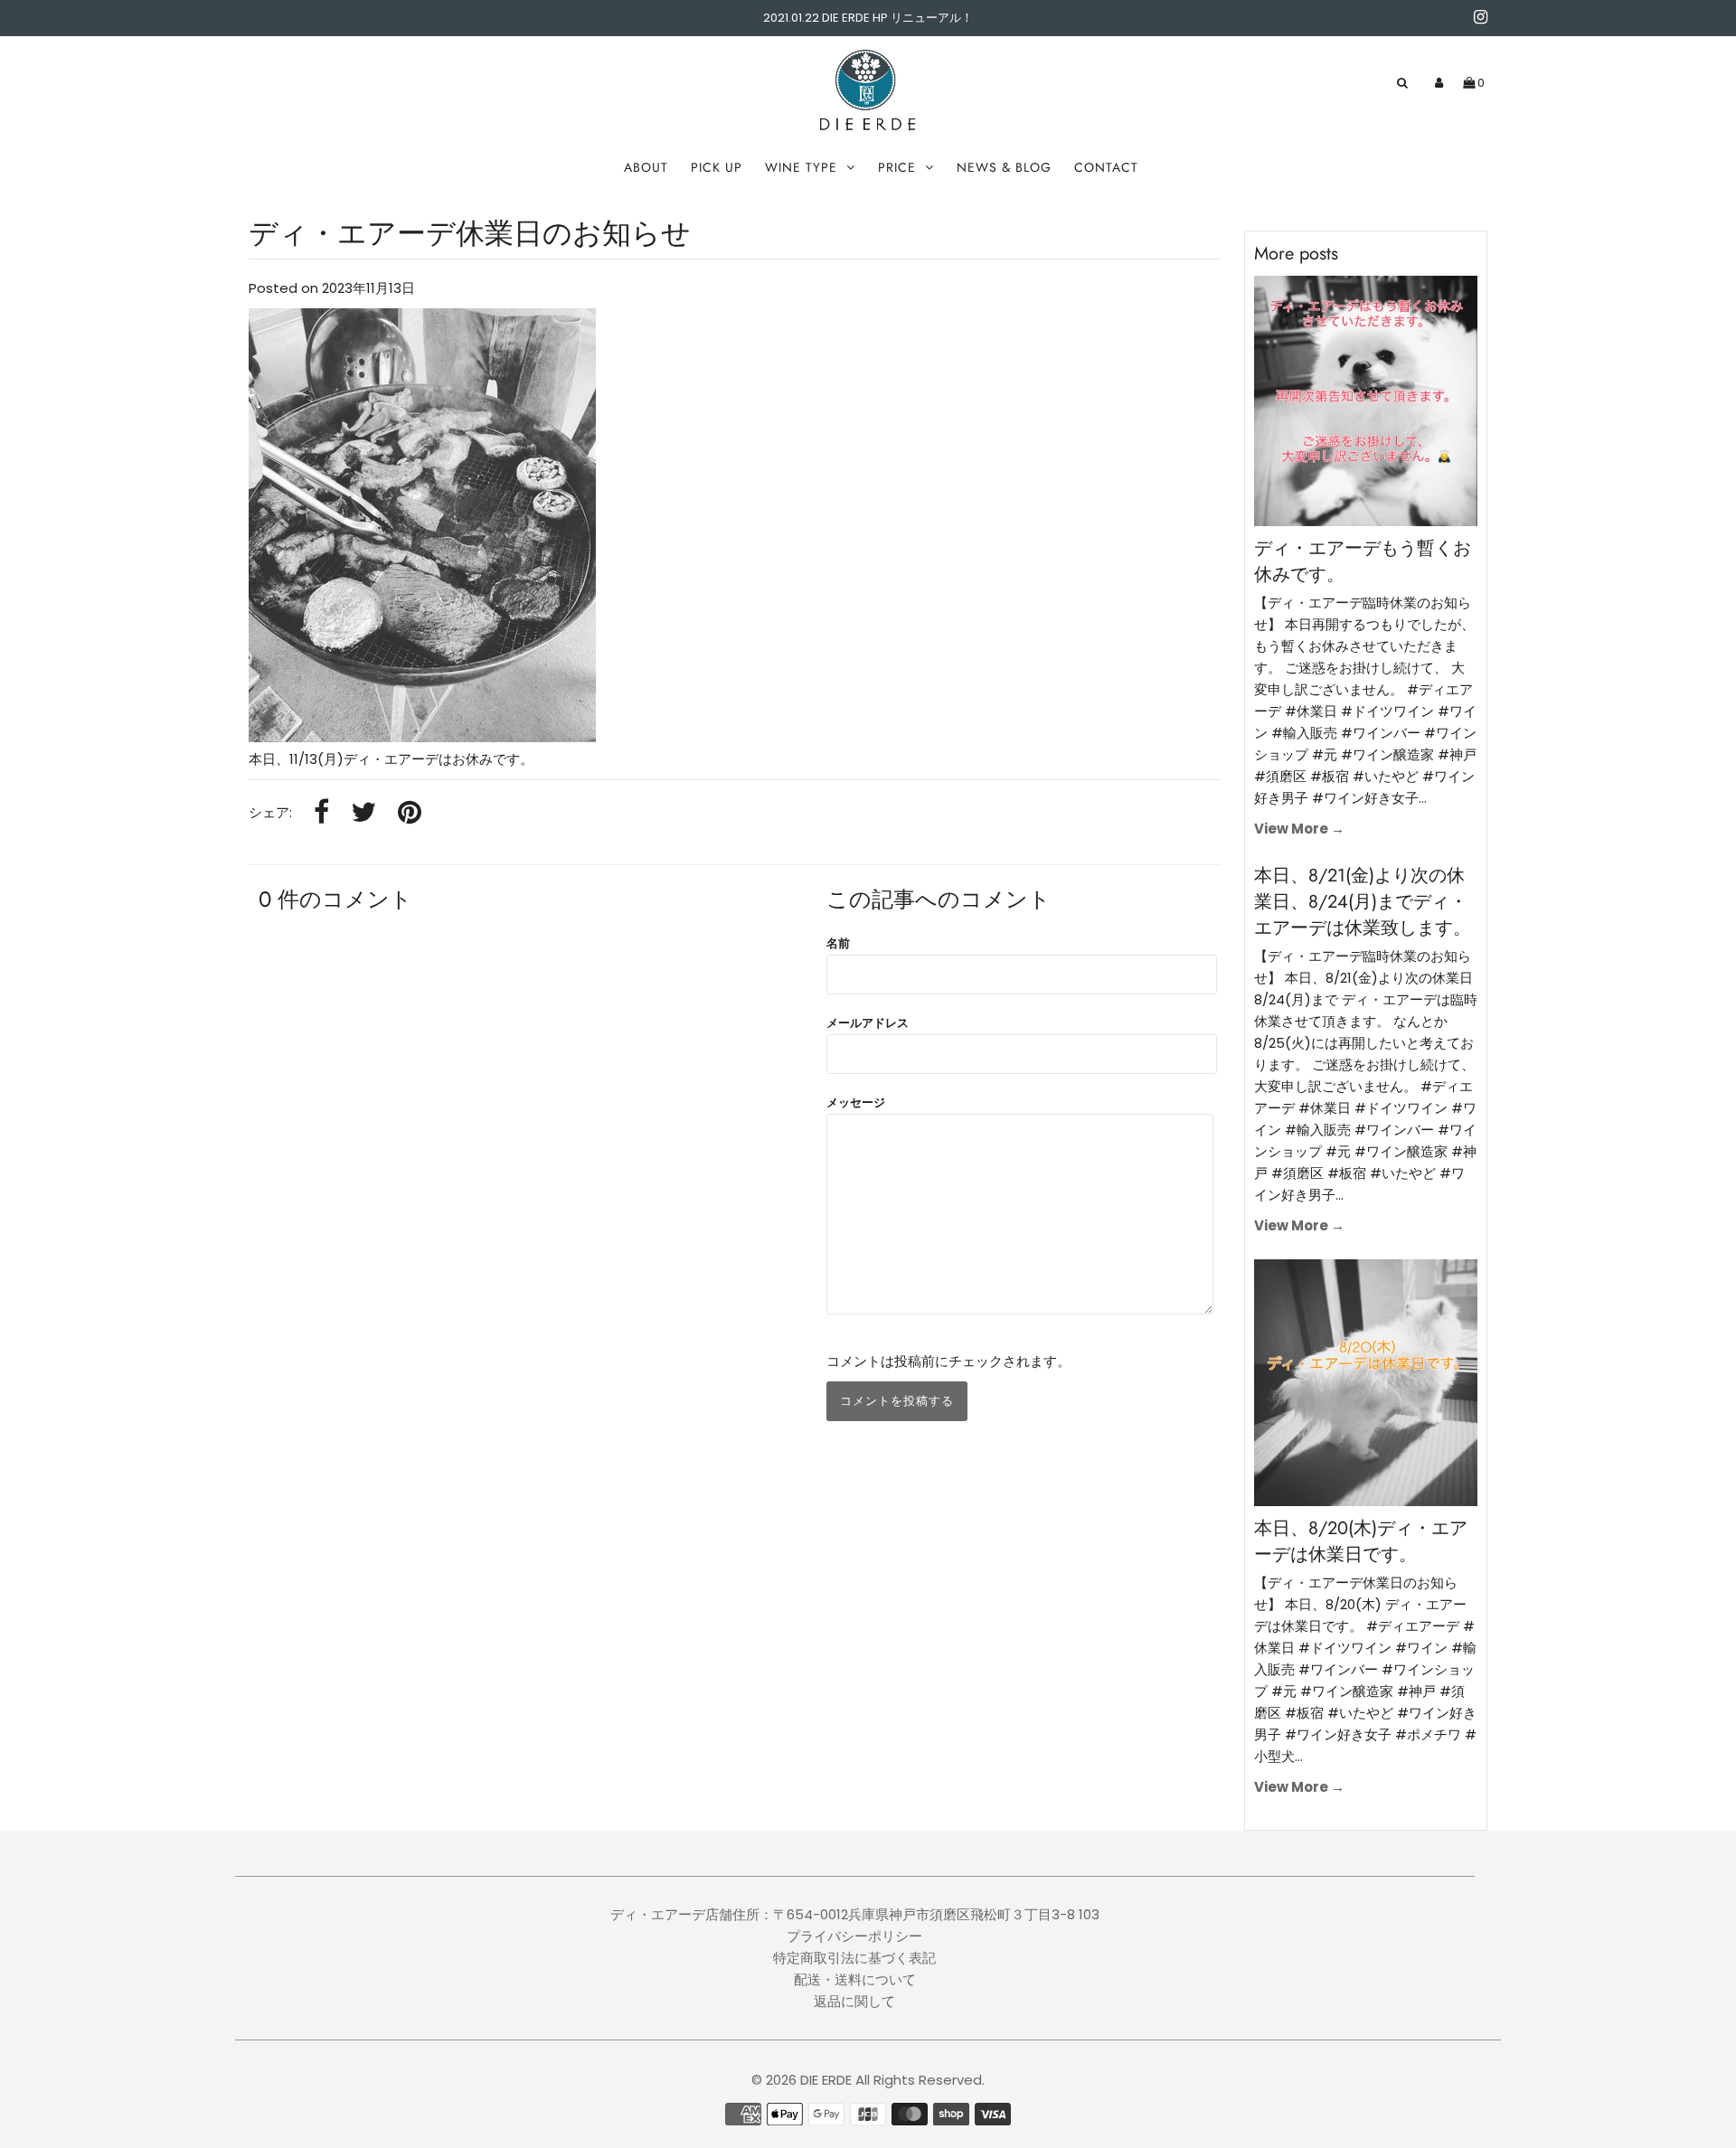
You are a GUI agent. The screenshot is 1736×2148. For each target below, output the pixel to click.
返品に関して (854, 2001)
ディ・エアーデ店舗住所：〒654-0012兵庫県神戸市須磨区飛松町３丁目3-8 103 (855, 1914)
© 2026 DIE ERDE (802, 2080)
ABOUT (646, 167)
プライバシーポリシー (854, 1936)
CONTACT (1106, 167)
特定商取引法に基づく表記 (854, 1958)
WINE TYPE (801, 167)
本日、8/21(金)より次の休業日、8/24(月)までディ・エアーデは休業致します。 (1363, 902)
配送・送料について (855, 1979)
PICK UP (717, 167)
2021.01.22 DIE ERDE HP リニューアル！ (868, 18)
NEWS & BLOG (1004, 167)
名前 (838, 943)
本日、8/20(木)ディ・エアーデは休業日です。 (1361, 1541)
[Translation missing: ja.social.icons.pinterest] (410, 813)
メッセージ (856, 1102)
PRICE (897, 167)
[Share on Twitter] (363, 813)
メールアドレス (868, 1023)
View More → (1299, 829)
